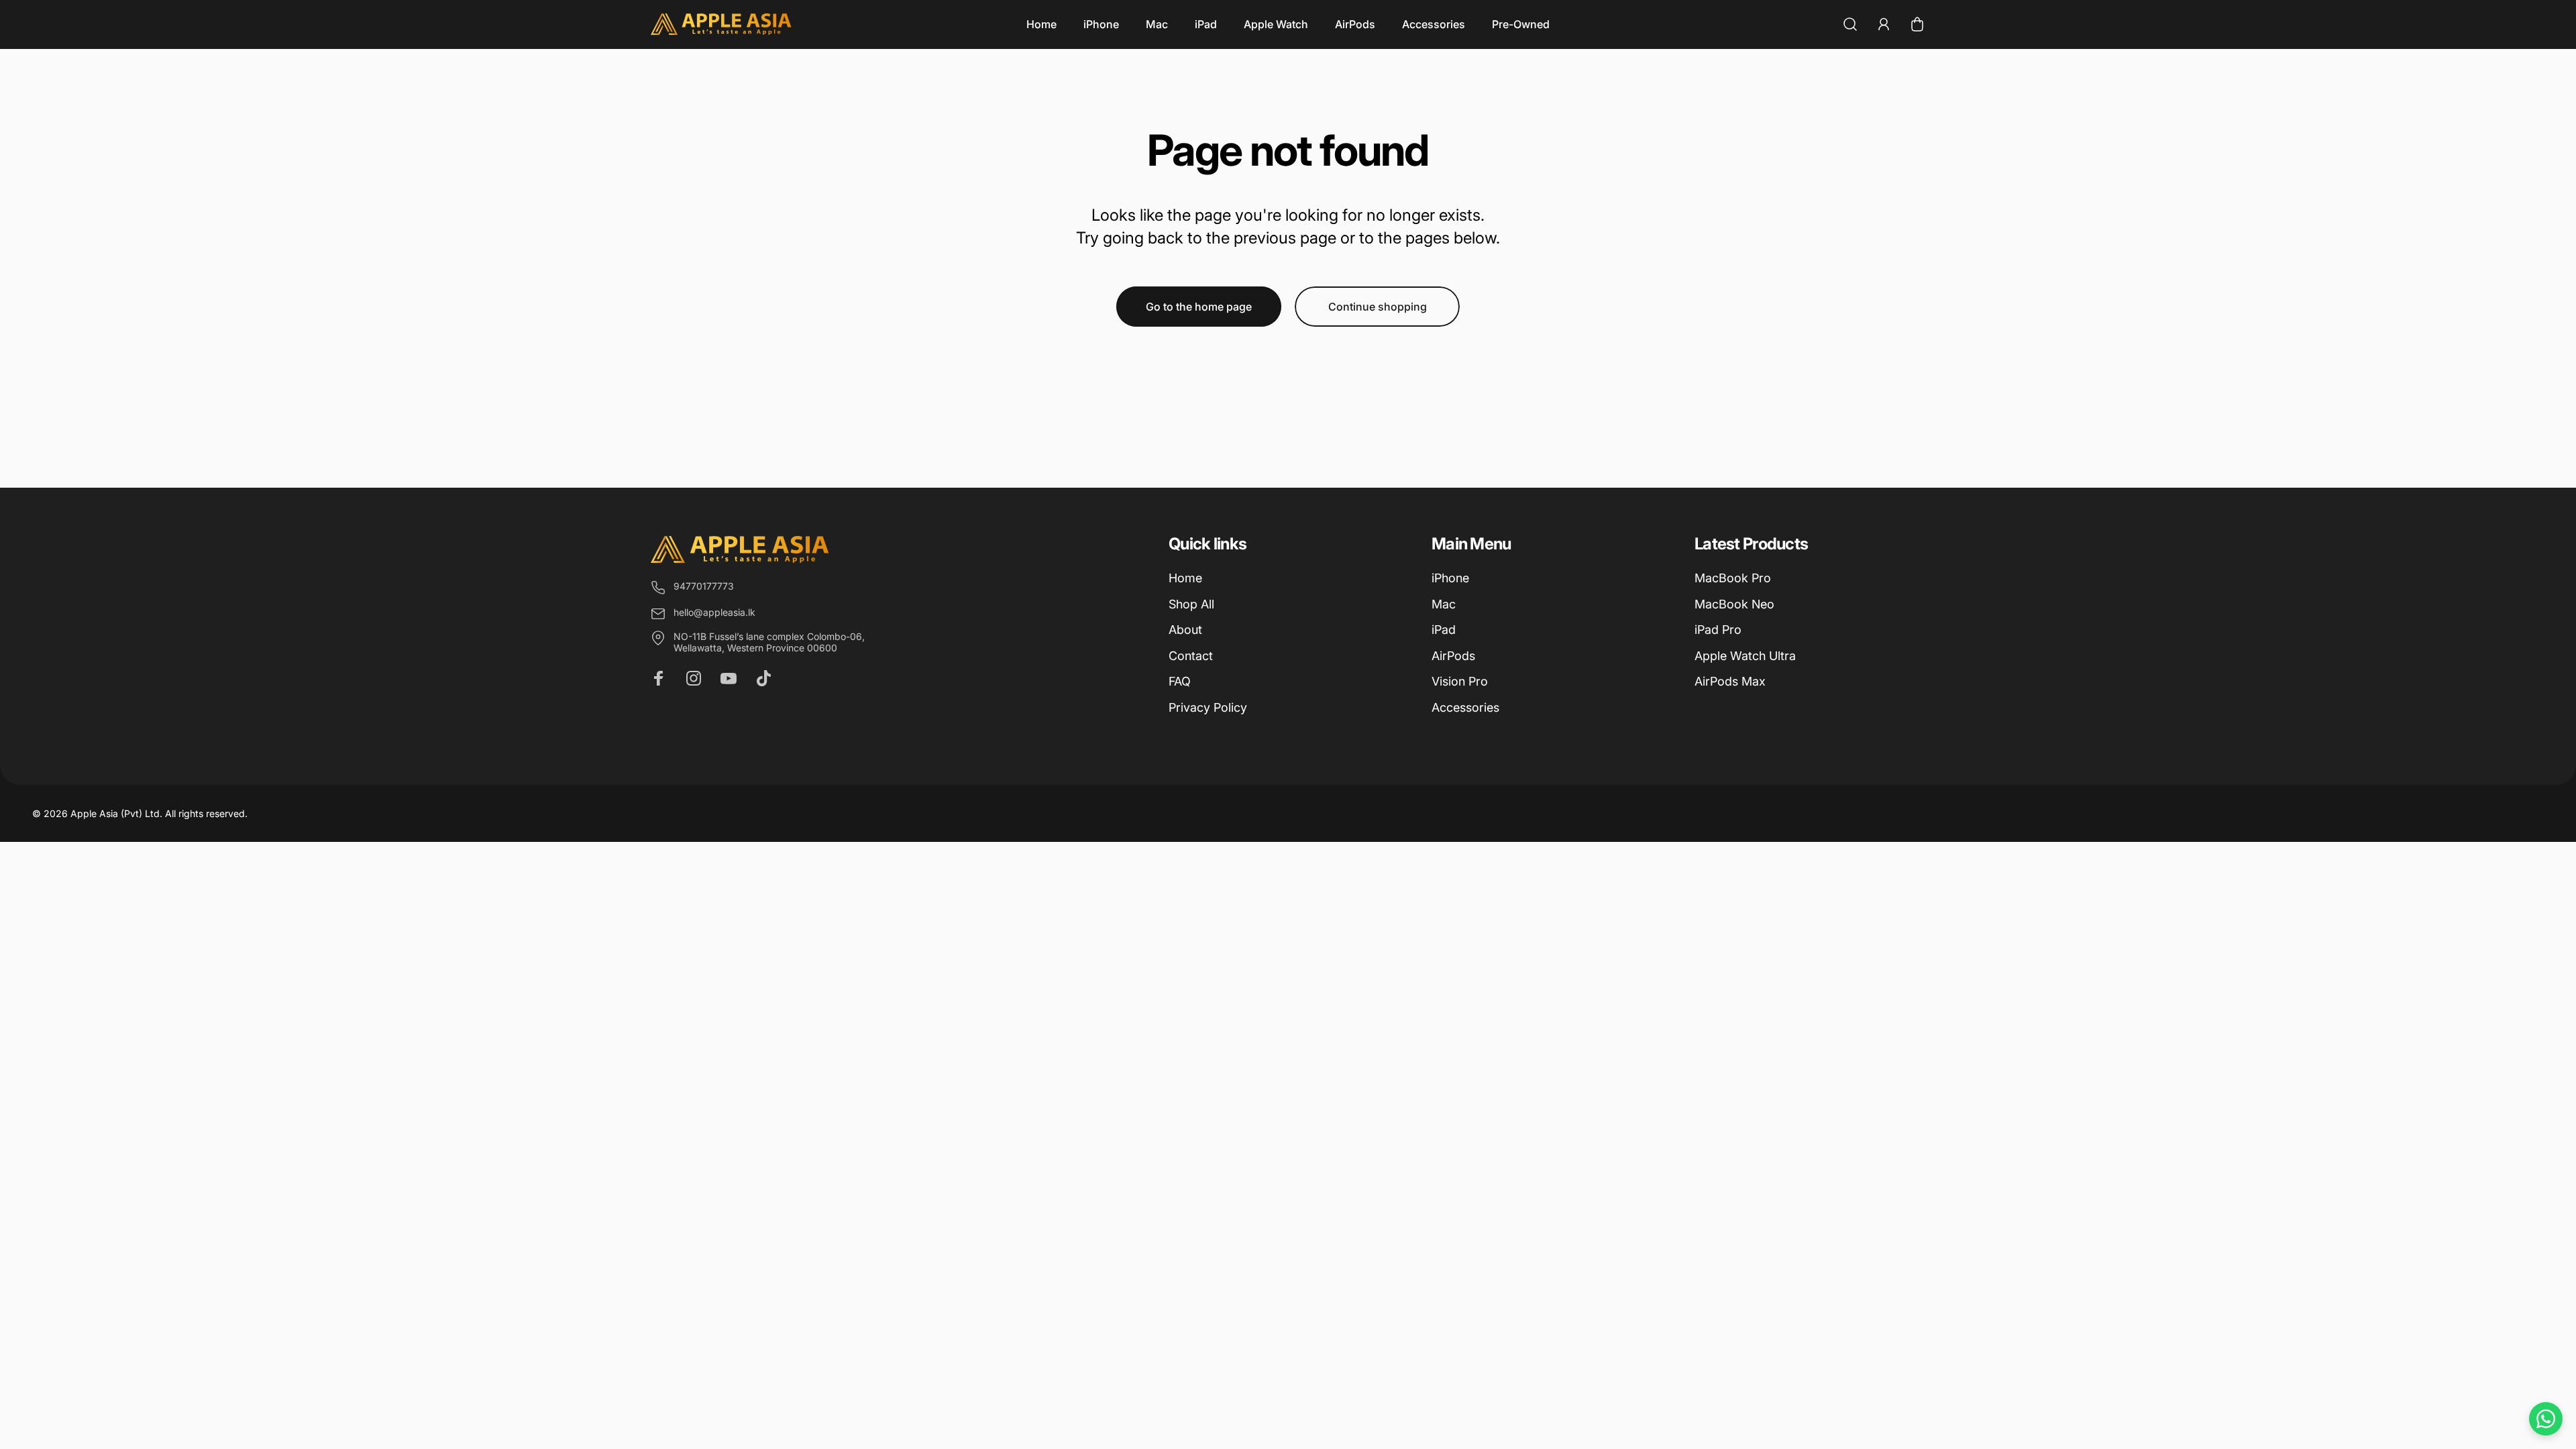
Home (1185, 578)
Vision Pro (1460, 681)
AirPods (1453, 656)
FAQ (1180, 681)
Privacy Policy (1208, 707)
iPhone (1450, 578)
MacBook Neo (1734, 604)
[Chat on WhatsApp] (2546, 1419)
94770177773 (704, 586)
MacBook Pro (1733, 578)
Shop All (1191, 604)
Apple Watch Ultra (1745, 656)
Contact (1191, 656)
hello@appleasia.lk (714, 612)
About (1185, 630)
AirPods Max (1730, 681)
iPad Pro (1718, 630)
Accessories (1465, 707)
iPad (1444, 630)
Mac (1444, 604)
